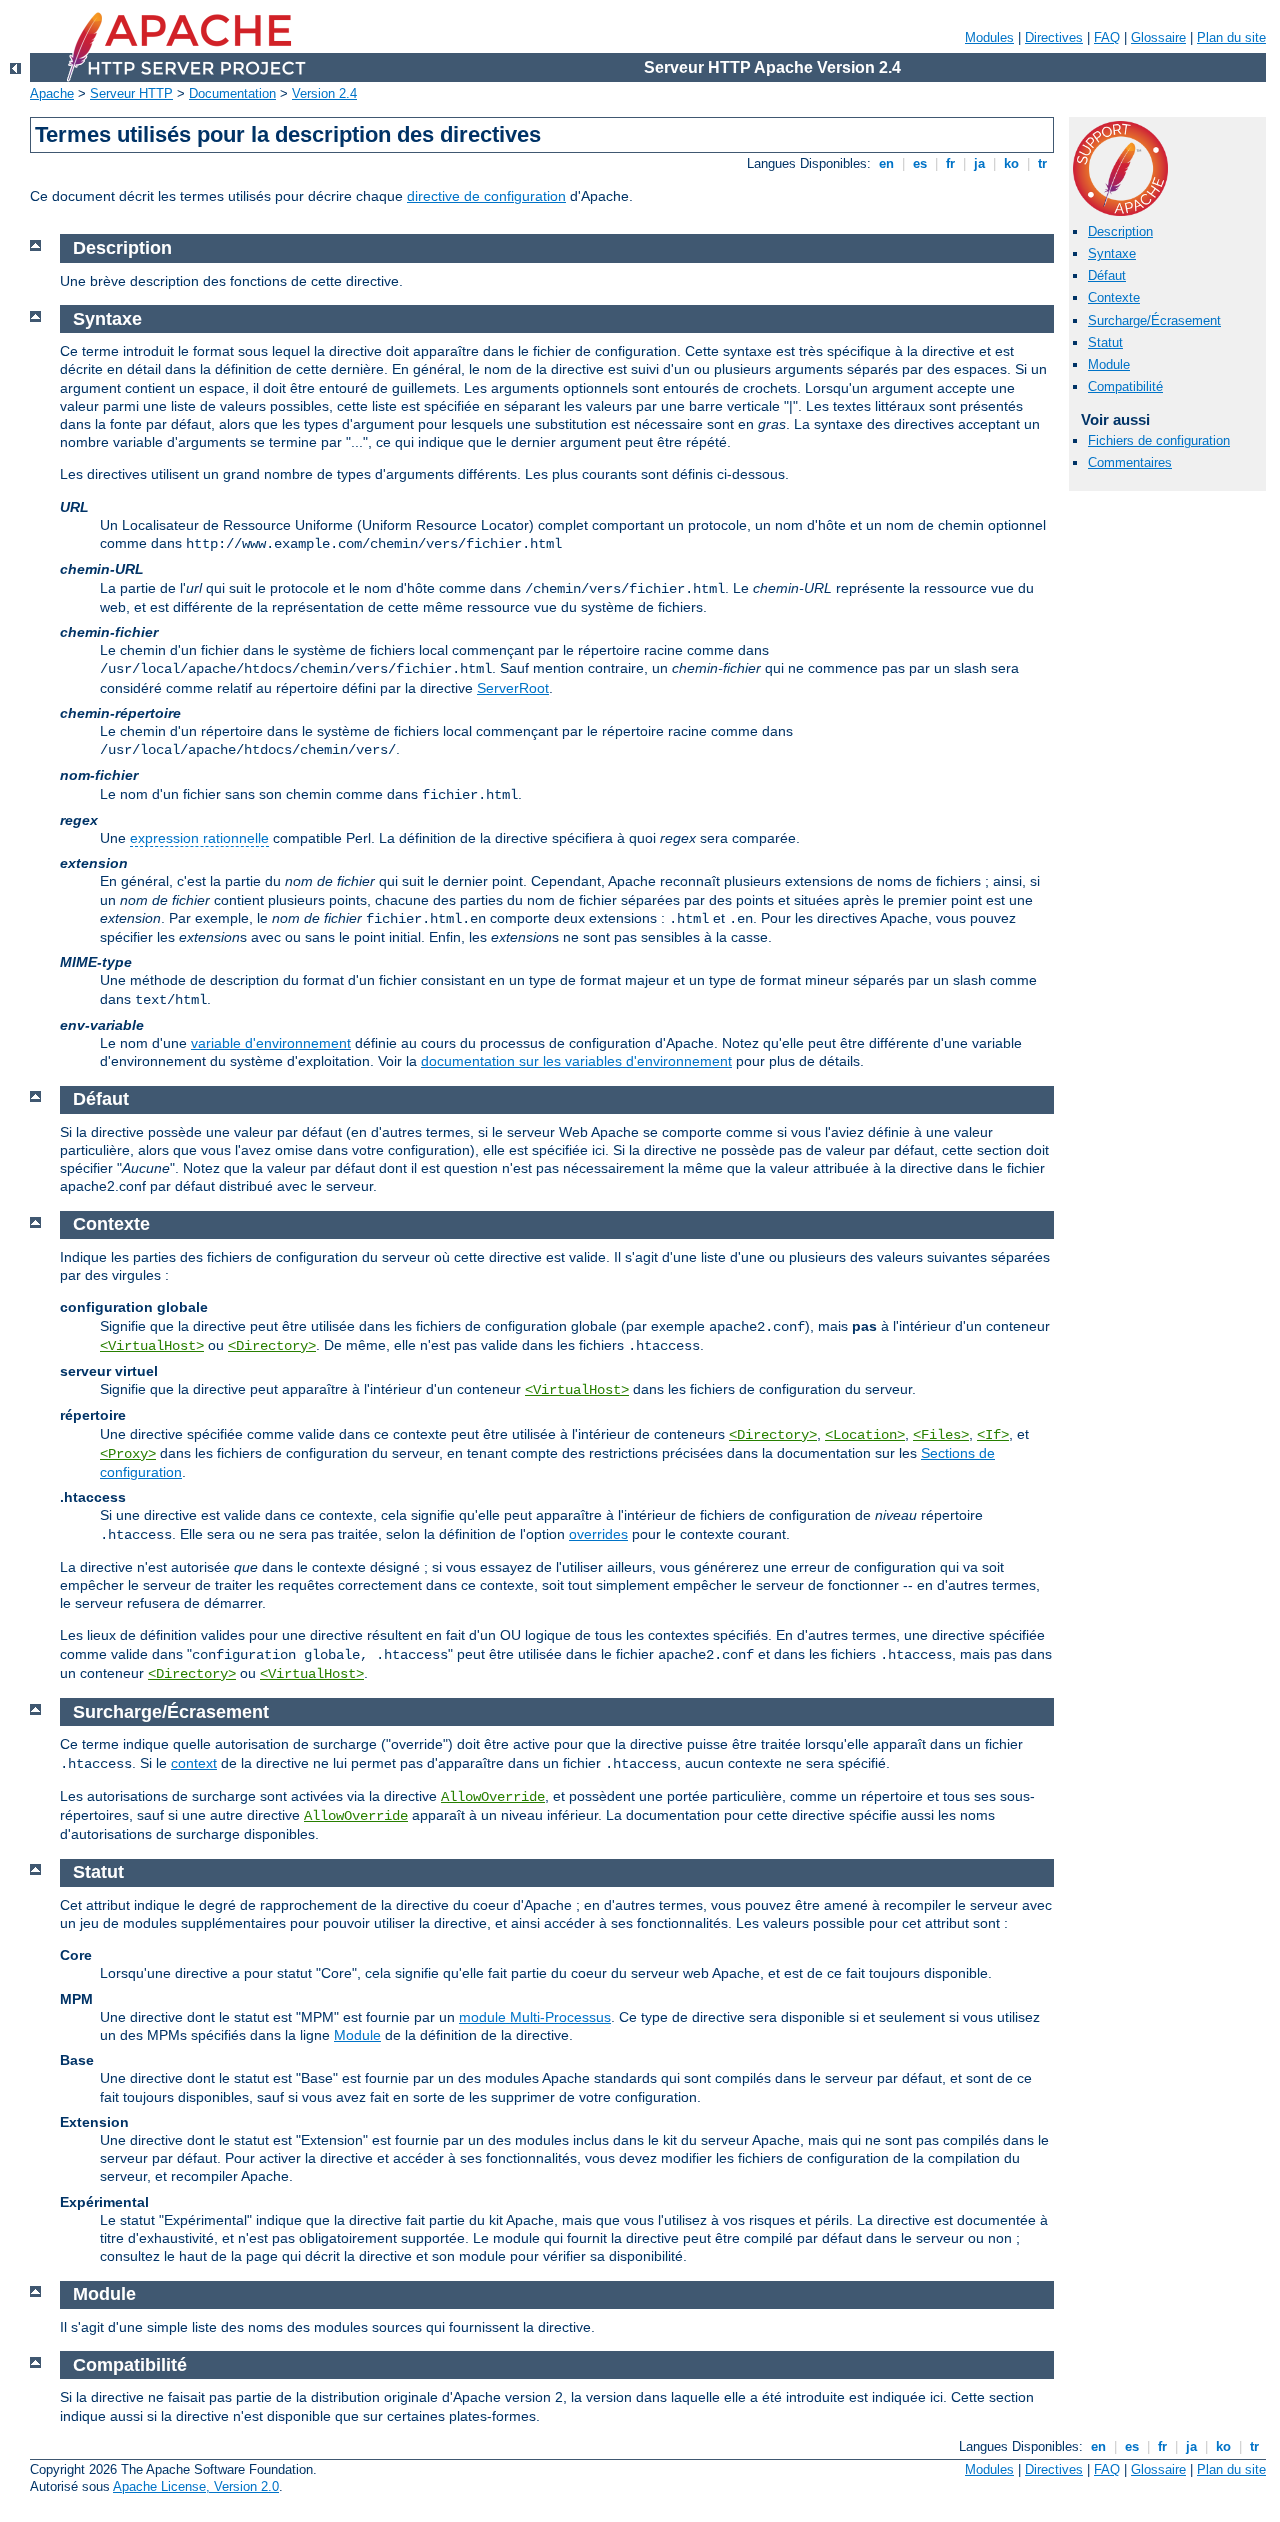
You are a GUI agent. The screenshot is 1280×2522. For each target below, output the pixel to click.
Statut (1105, 342)
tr (1042, 163)
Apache (52, 93)
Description (1120, 231)
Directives (1054, 37)
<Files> (941, 1435)
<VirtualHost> (152, 1346)
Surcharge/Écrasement (1154, 320)
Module (1109, 364)
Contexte (1114, 297)
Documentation (232, 93)
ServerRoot (513, 688)
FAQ (1107, 37)
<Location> (865, 1435)
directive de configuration (486, 196)
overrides (598, 1534)
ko (1011, 163)
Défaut (1107, 275)
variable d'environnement (271, 1043)
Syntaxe (1112, 253)
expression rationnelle (199, 838)
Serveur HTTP (131, 93)
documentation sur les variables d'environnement (576, 1061)
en (886, 163)
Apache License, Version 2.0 (196, 2486)
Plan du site (1231, 37)
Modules (989, 37)
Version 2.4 (324, 93)
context (194, 1763)
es (920, 163)
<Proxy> (128, 1454)
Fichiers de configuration (1159, 440)
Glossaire (1158, 37)
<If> (993, 1435)
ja (979, 163)
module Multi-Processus (535, 2017)
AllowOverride (493, 1797)
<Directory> (272, 1346)
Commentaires (1130, 462)
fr (950, 163)
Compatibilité (1125, 386)
